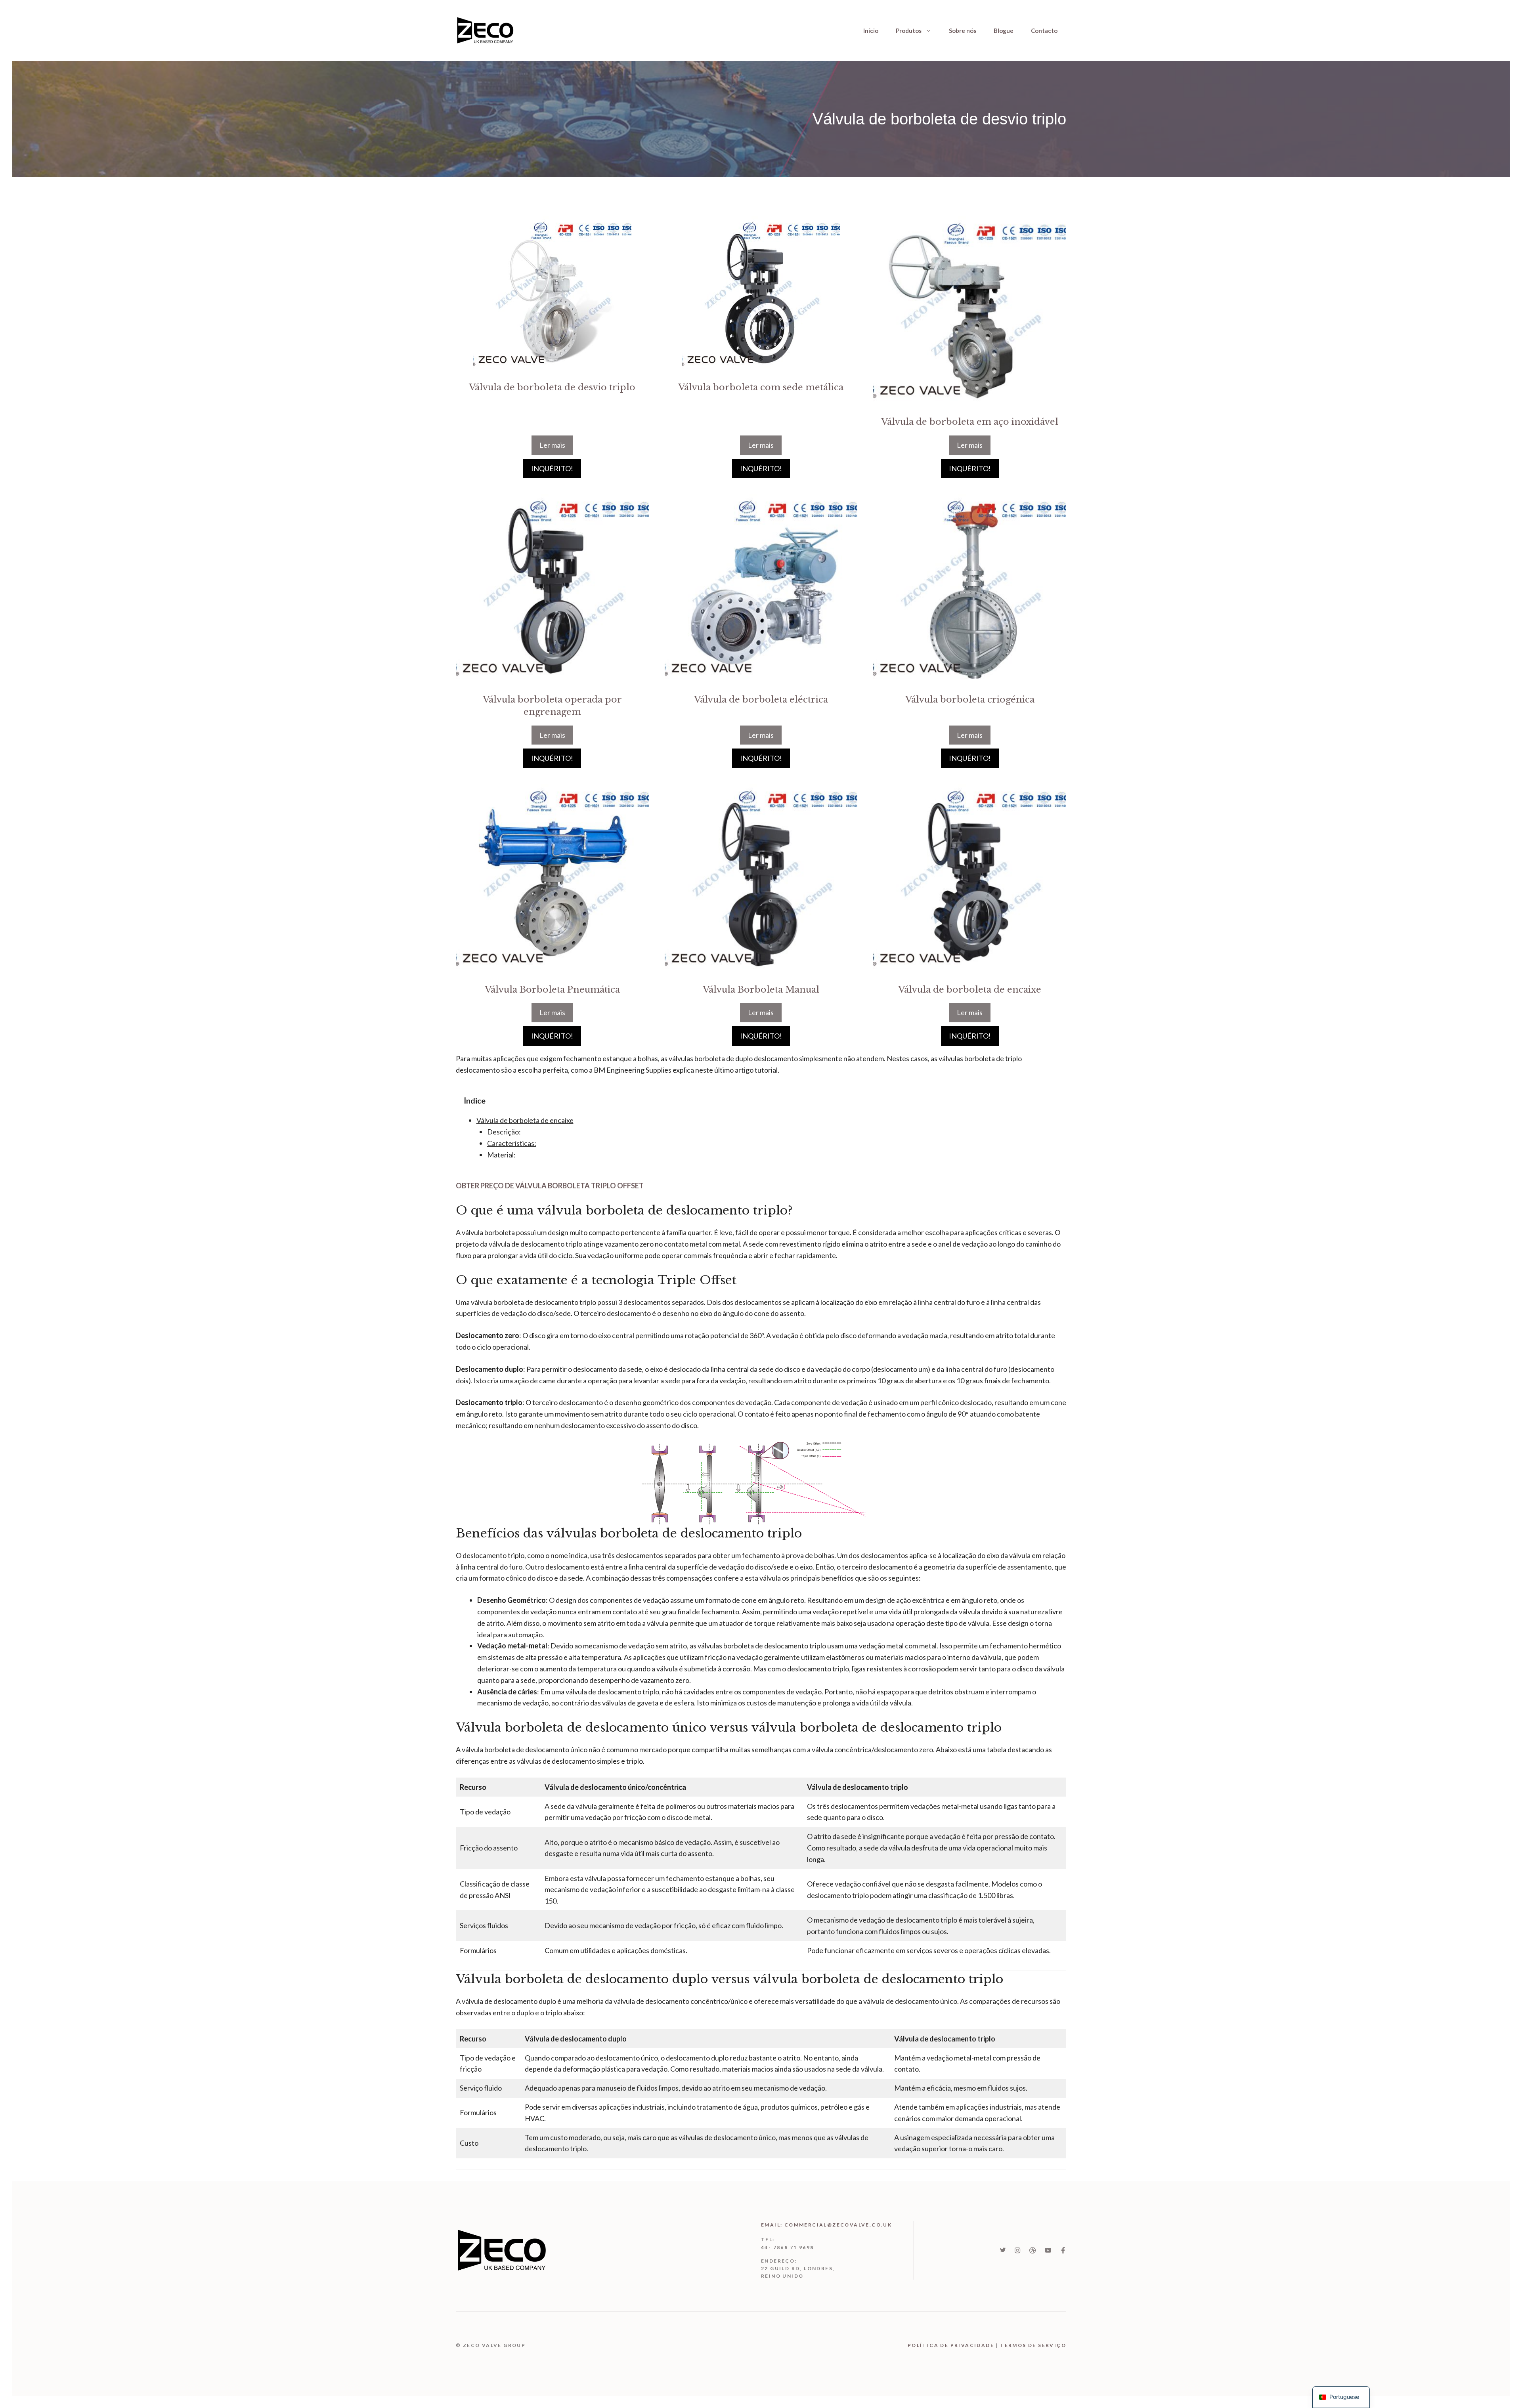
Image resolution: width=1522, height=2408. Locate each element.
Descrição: (504, 1132)
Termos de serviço (1033, 2345)
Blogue (1004, 31)
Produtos (909, 31)
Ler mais (552, 445)
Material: (501, 1155)
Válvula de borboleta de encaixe (525, 1120)
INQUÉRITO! (552, 468)
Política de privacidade (951, 2345)
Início (871, 31)
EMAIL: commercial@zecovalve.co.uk (826, 2225)
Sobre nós (963, 31)
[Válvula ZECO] (486, 29)
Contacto (1044, 31)
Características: (512, 1143)
